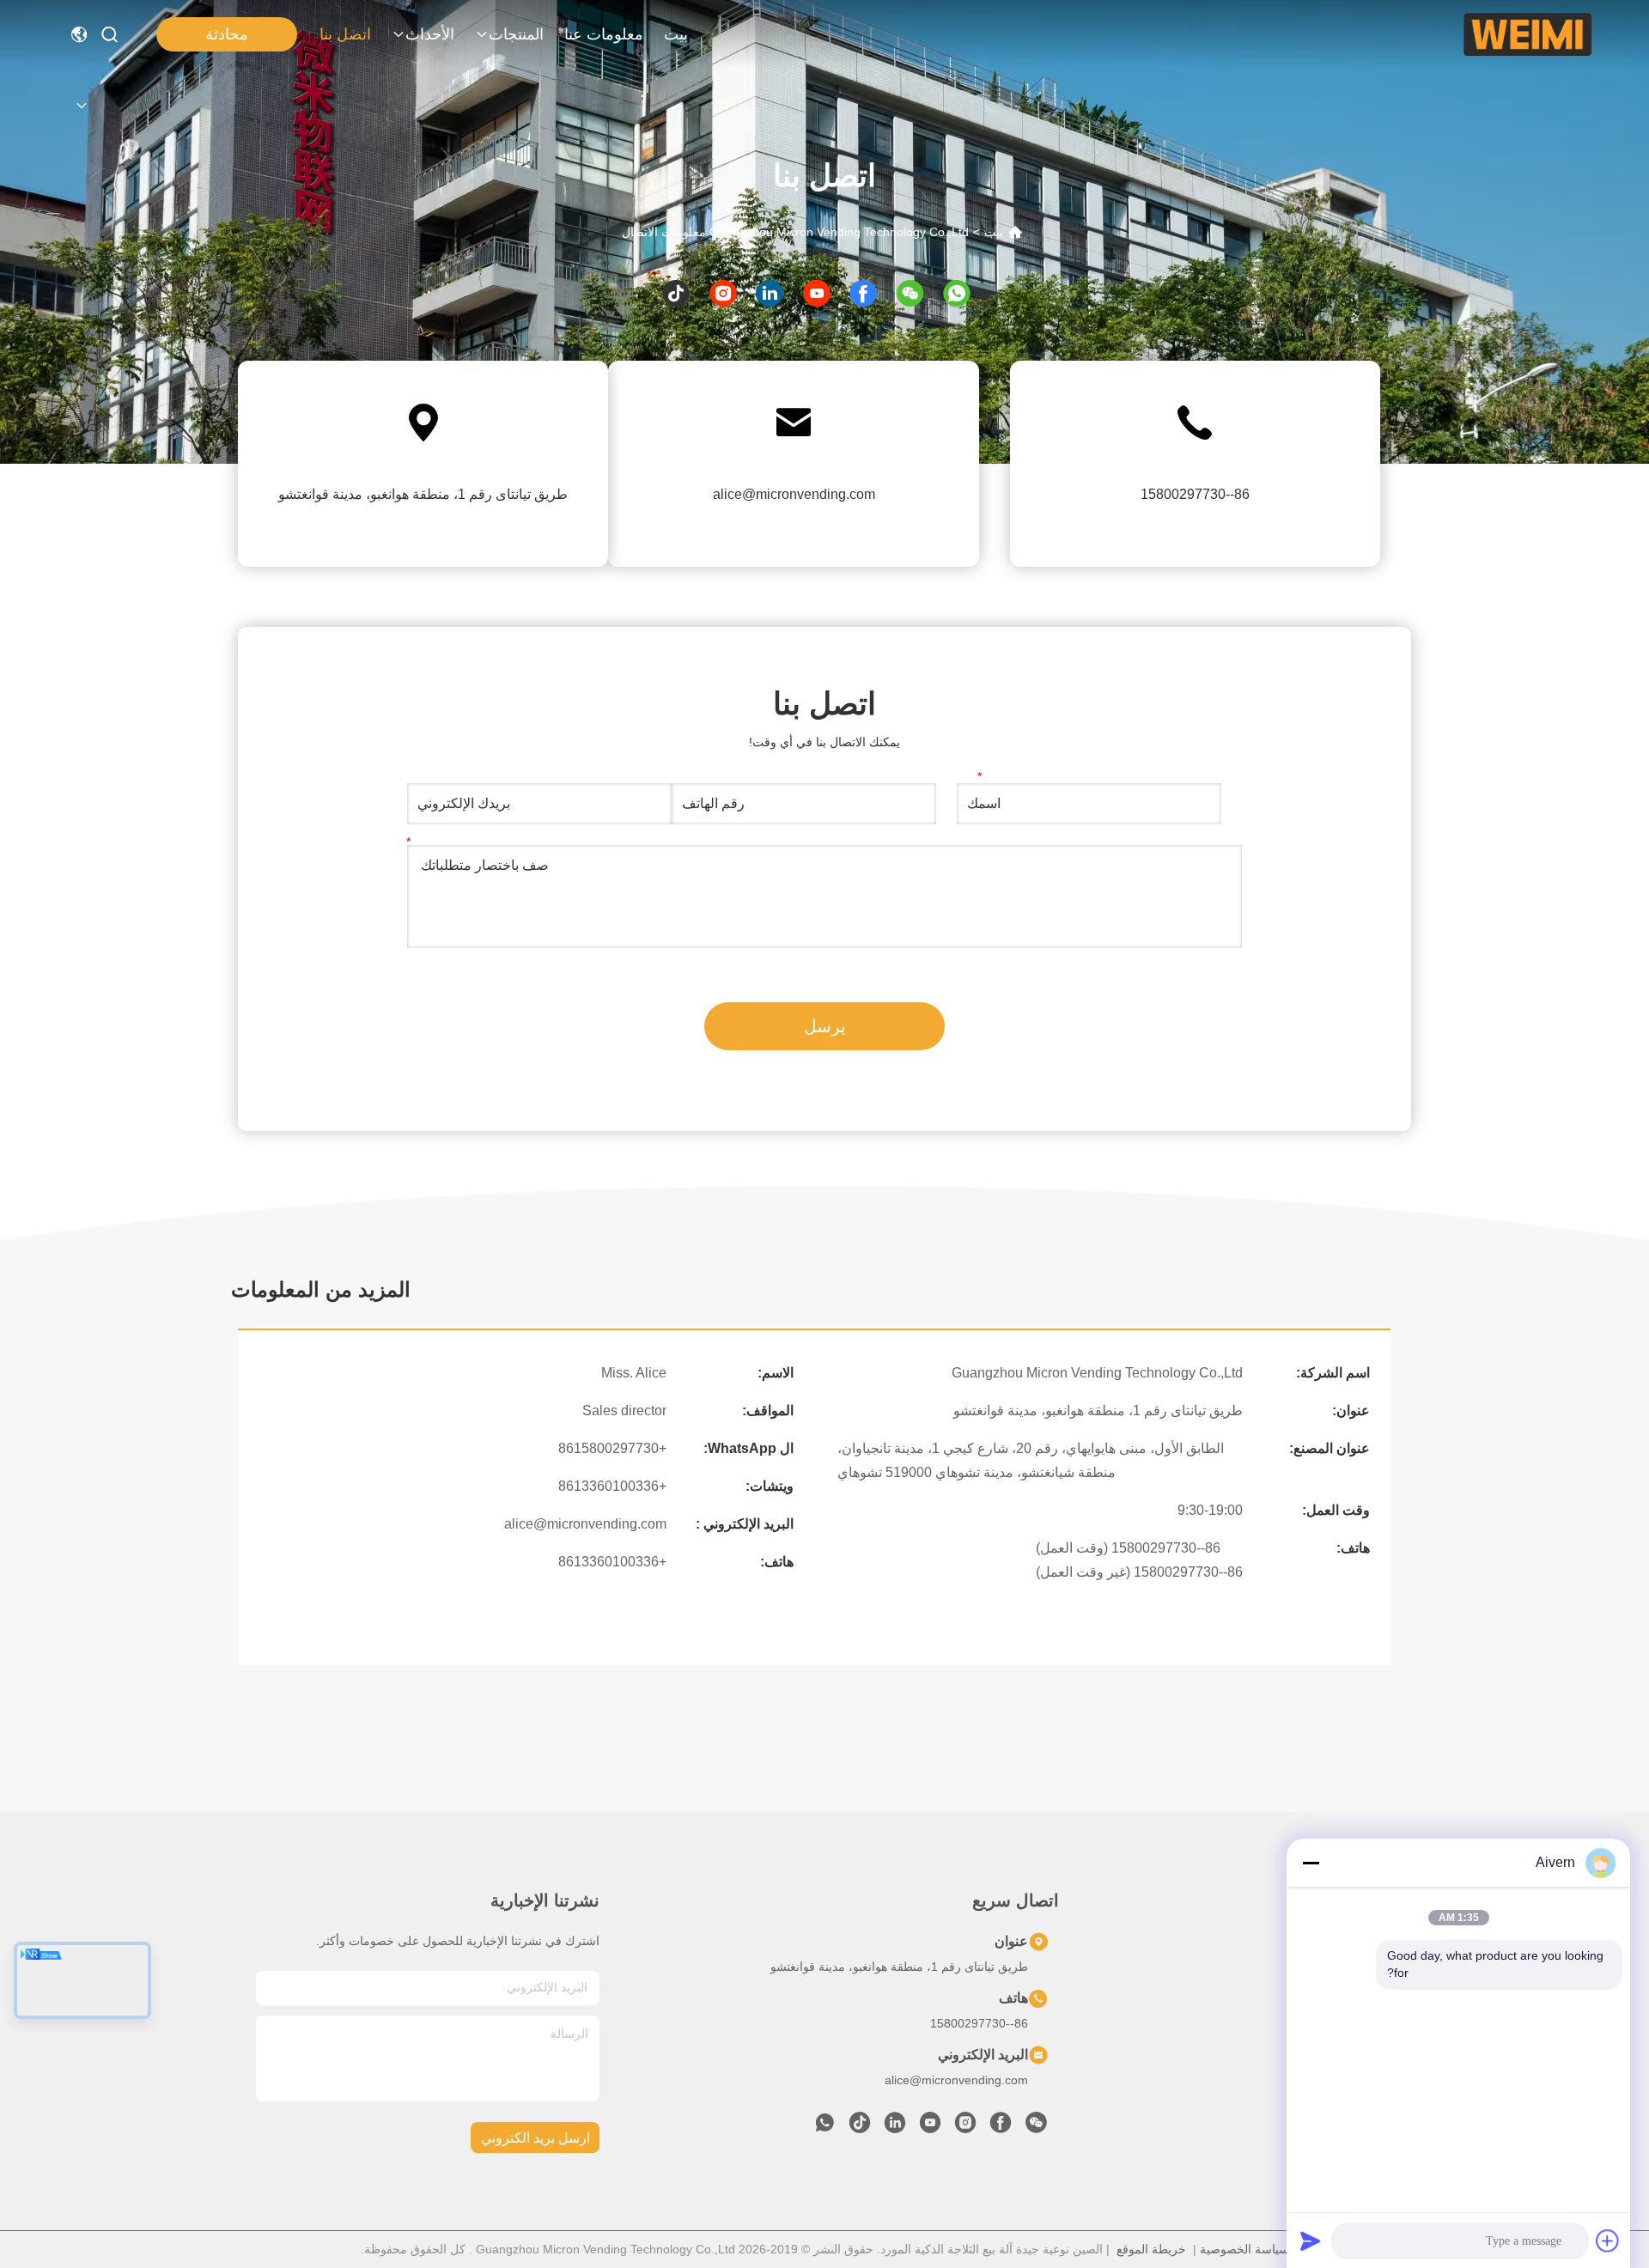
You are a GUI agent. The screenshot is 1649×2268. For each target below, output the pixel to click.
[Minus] (1311, 1863)
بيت (676, 34)
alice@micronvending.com (794, 494)
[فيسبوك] (871, 293)
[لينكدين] (778, 293)
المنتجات (516, 34)
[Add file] (1608, 2241)
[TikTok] (860, 2127)
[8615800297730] (824, 2127)
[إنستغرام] (731, 293)
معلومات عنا (604, 34)
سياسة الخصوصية (1244, 2249)
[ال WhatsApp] (965, 293)
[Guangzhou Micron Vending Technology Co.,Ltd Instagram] (965, 2127)
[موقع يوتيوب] (825, 293)
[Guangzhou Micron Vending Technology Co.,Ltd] (1527, 34)
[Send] (1311, 2241)
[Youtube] (930, 2127)
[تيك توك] (684, 293)
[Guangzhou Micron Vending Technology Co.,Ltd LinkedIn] (895, 2127)
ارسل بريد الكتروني (535, 2138)
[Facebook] (1001, 2127)
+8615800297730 (612, 1448)
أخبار (1388, 2034)
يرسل (825, 1026)
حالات (1385, 2065)
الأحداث (430, 34)
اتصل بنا (345, 34)
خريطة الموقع (1151, 2249)
